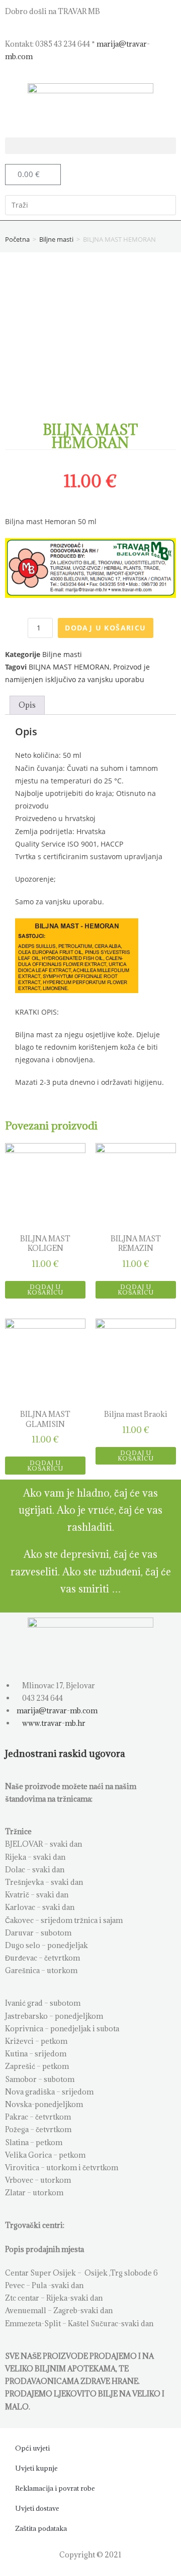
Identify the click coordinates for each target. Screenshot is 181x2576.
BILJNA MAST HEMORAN (69, 667)
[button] (90, 146)
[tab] (27, 705)
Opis (27, 705)
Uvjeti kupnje (36, 2468)
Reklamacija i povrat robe (55, 2488)
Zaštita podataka (41, 2528)
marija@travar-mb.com (56, 1711)
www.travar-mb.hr (53, 1723)
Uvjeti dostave (37, 2508)
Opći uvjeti (32, 2448)
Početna (17, 239)
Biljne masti (56, 239)
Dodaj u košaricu (105, 628)
